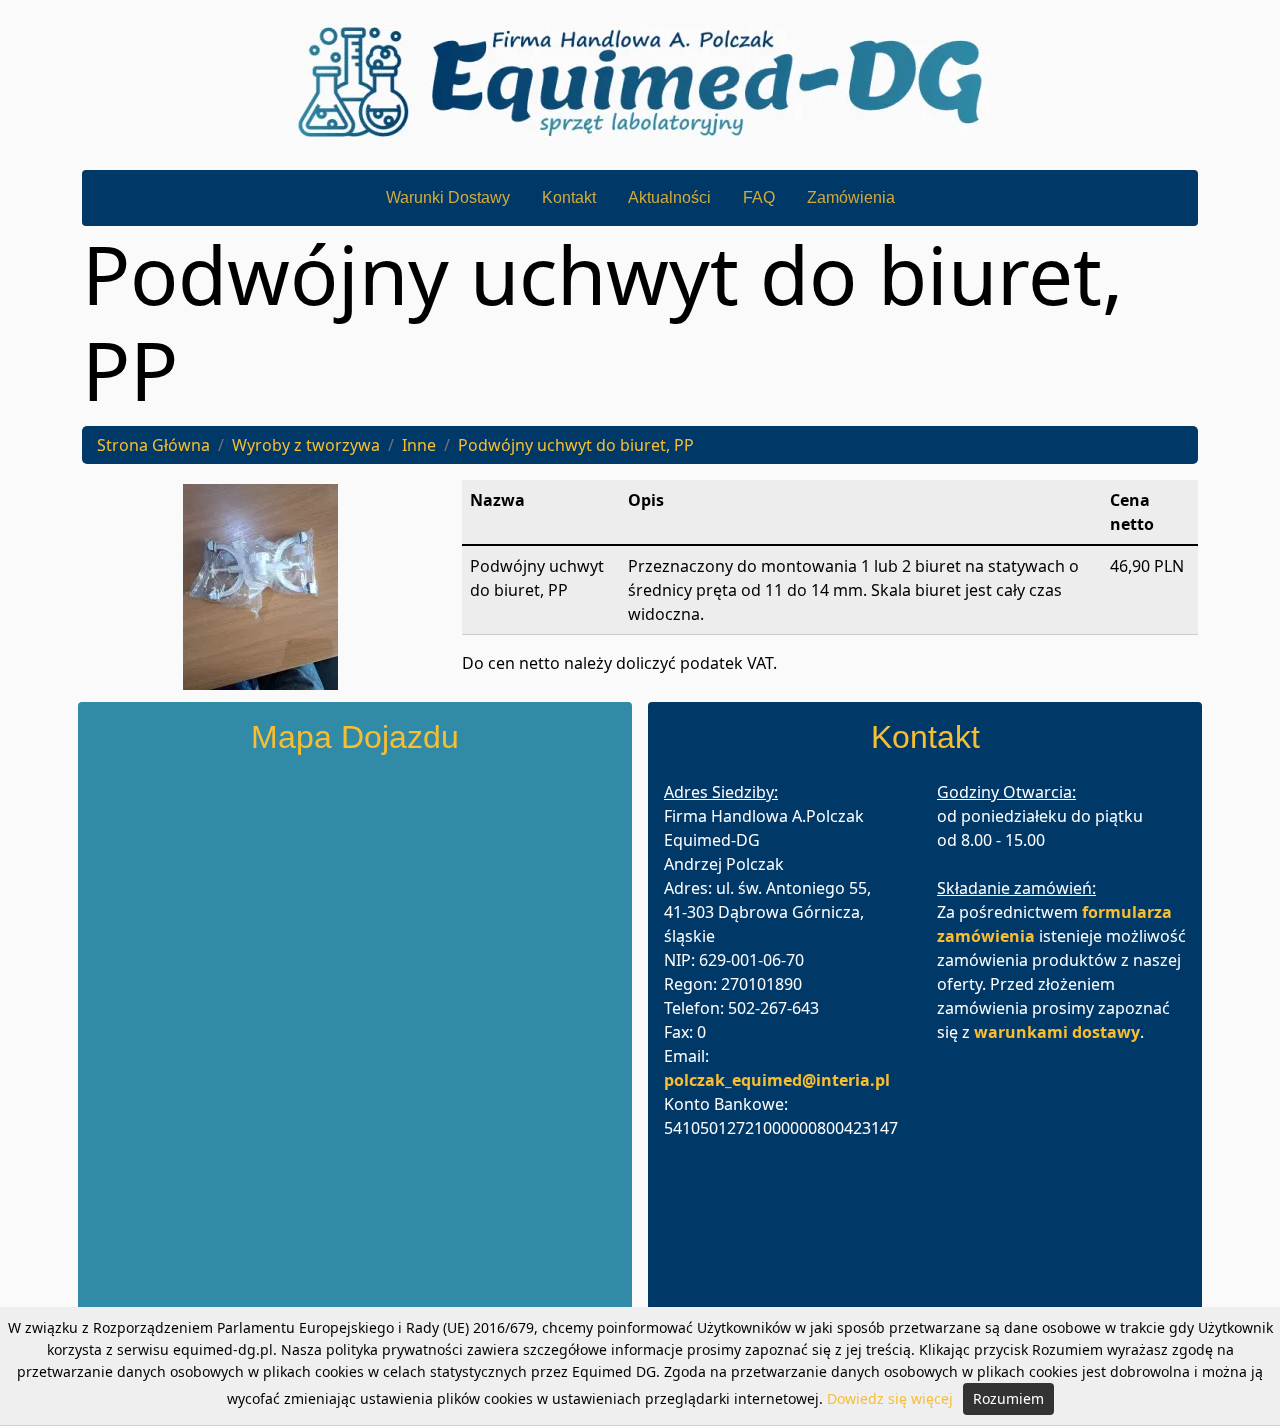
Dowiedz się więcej (890, 1398)
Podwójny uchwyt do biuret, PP (576, 445)
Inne (419, 445)
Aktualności (669, 197)
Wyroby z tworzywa (306, 445)
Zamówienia (851, 197)
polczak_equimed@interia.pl (777, 1080)
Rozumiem (1008, 1398)
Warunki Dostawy (448, 197)
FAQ (759, 197)
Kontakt (569, 197)
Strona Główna (153, 445)
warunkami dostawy (1057, 1032)
